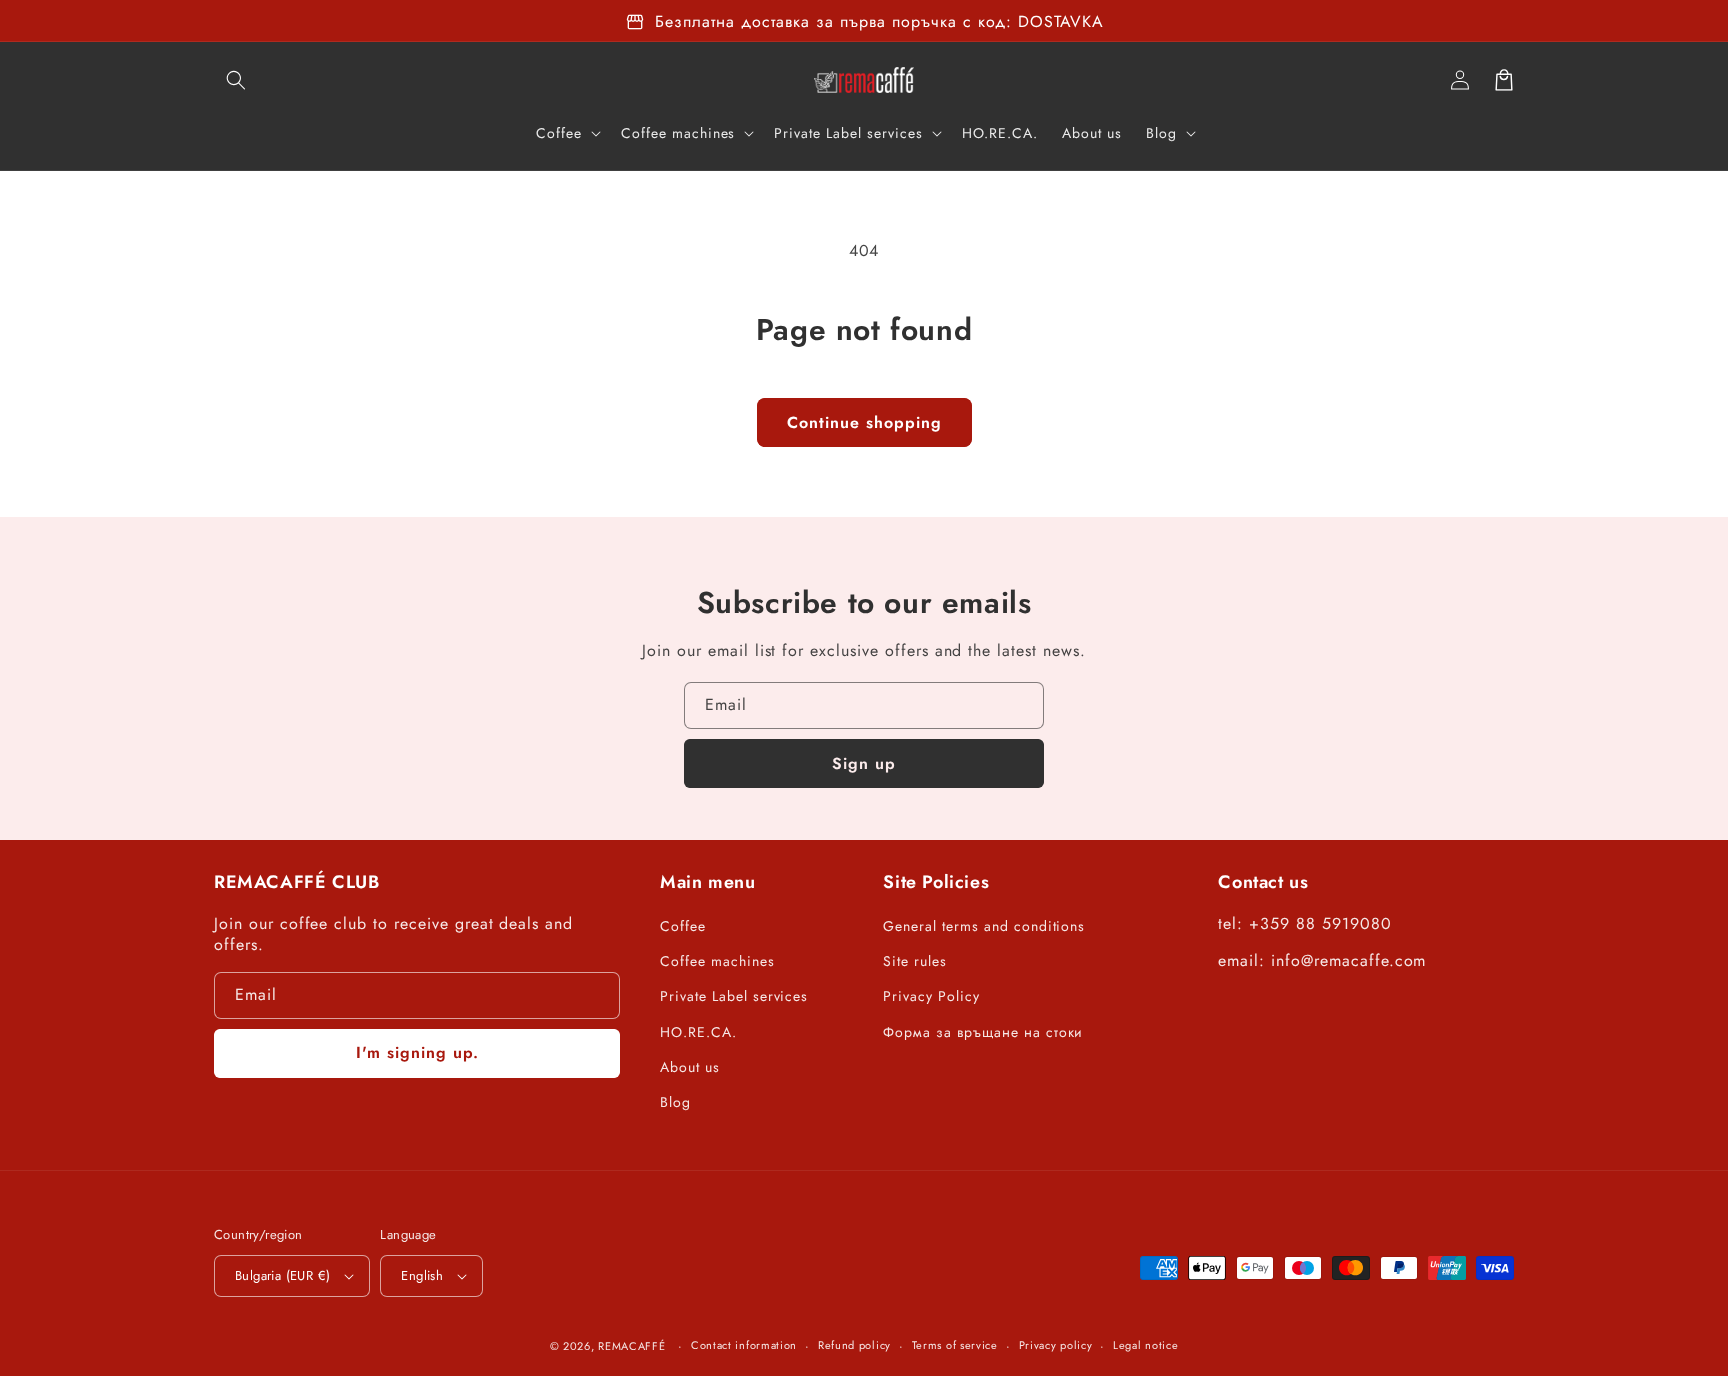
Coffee (683, 926)
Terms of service (955, 1345)
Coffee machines (717, 961)
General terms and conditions (984, 926)
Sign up (864, 763)
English (422, 1275)
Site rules (915, 961)
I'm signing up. (417, 1052)
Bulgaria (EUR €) (282, 1275)
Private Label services (734, 996)
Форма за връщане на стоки (983, 1032)
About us (690, 1067)
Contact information (744, 1345)
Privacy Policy (931, 996)
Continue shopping (864, 422)
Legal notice (1145, 1345)
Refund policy (854, 1345)
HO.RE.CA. (698, 1032)
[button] (236, 80)
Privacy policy (1056, 1345)
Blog (675, 1102)
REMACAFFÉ (631, 1346)
